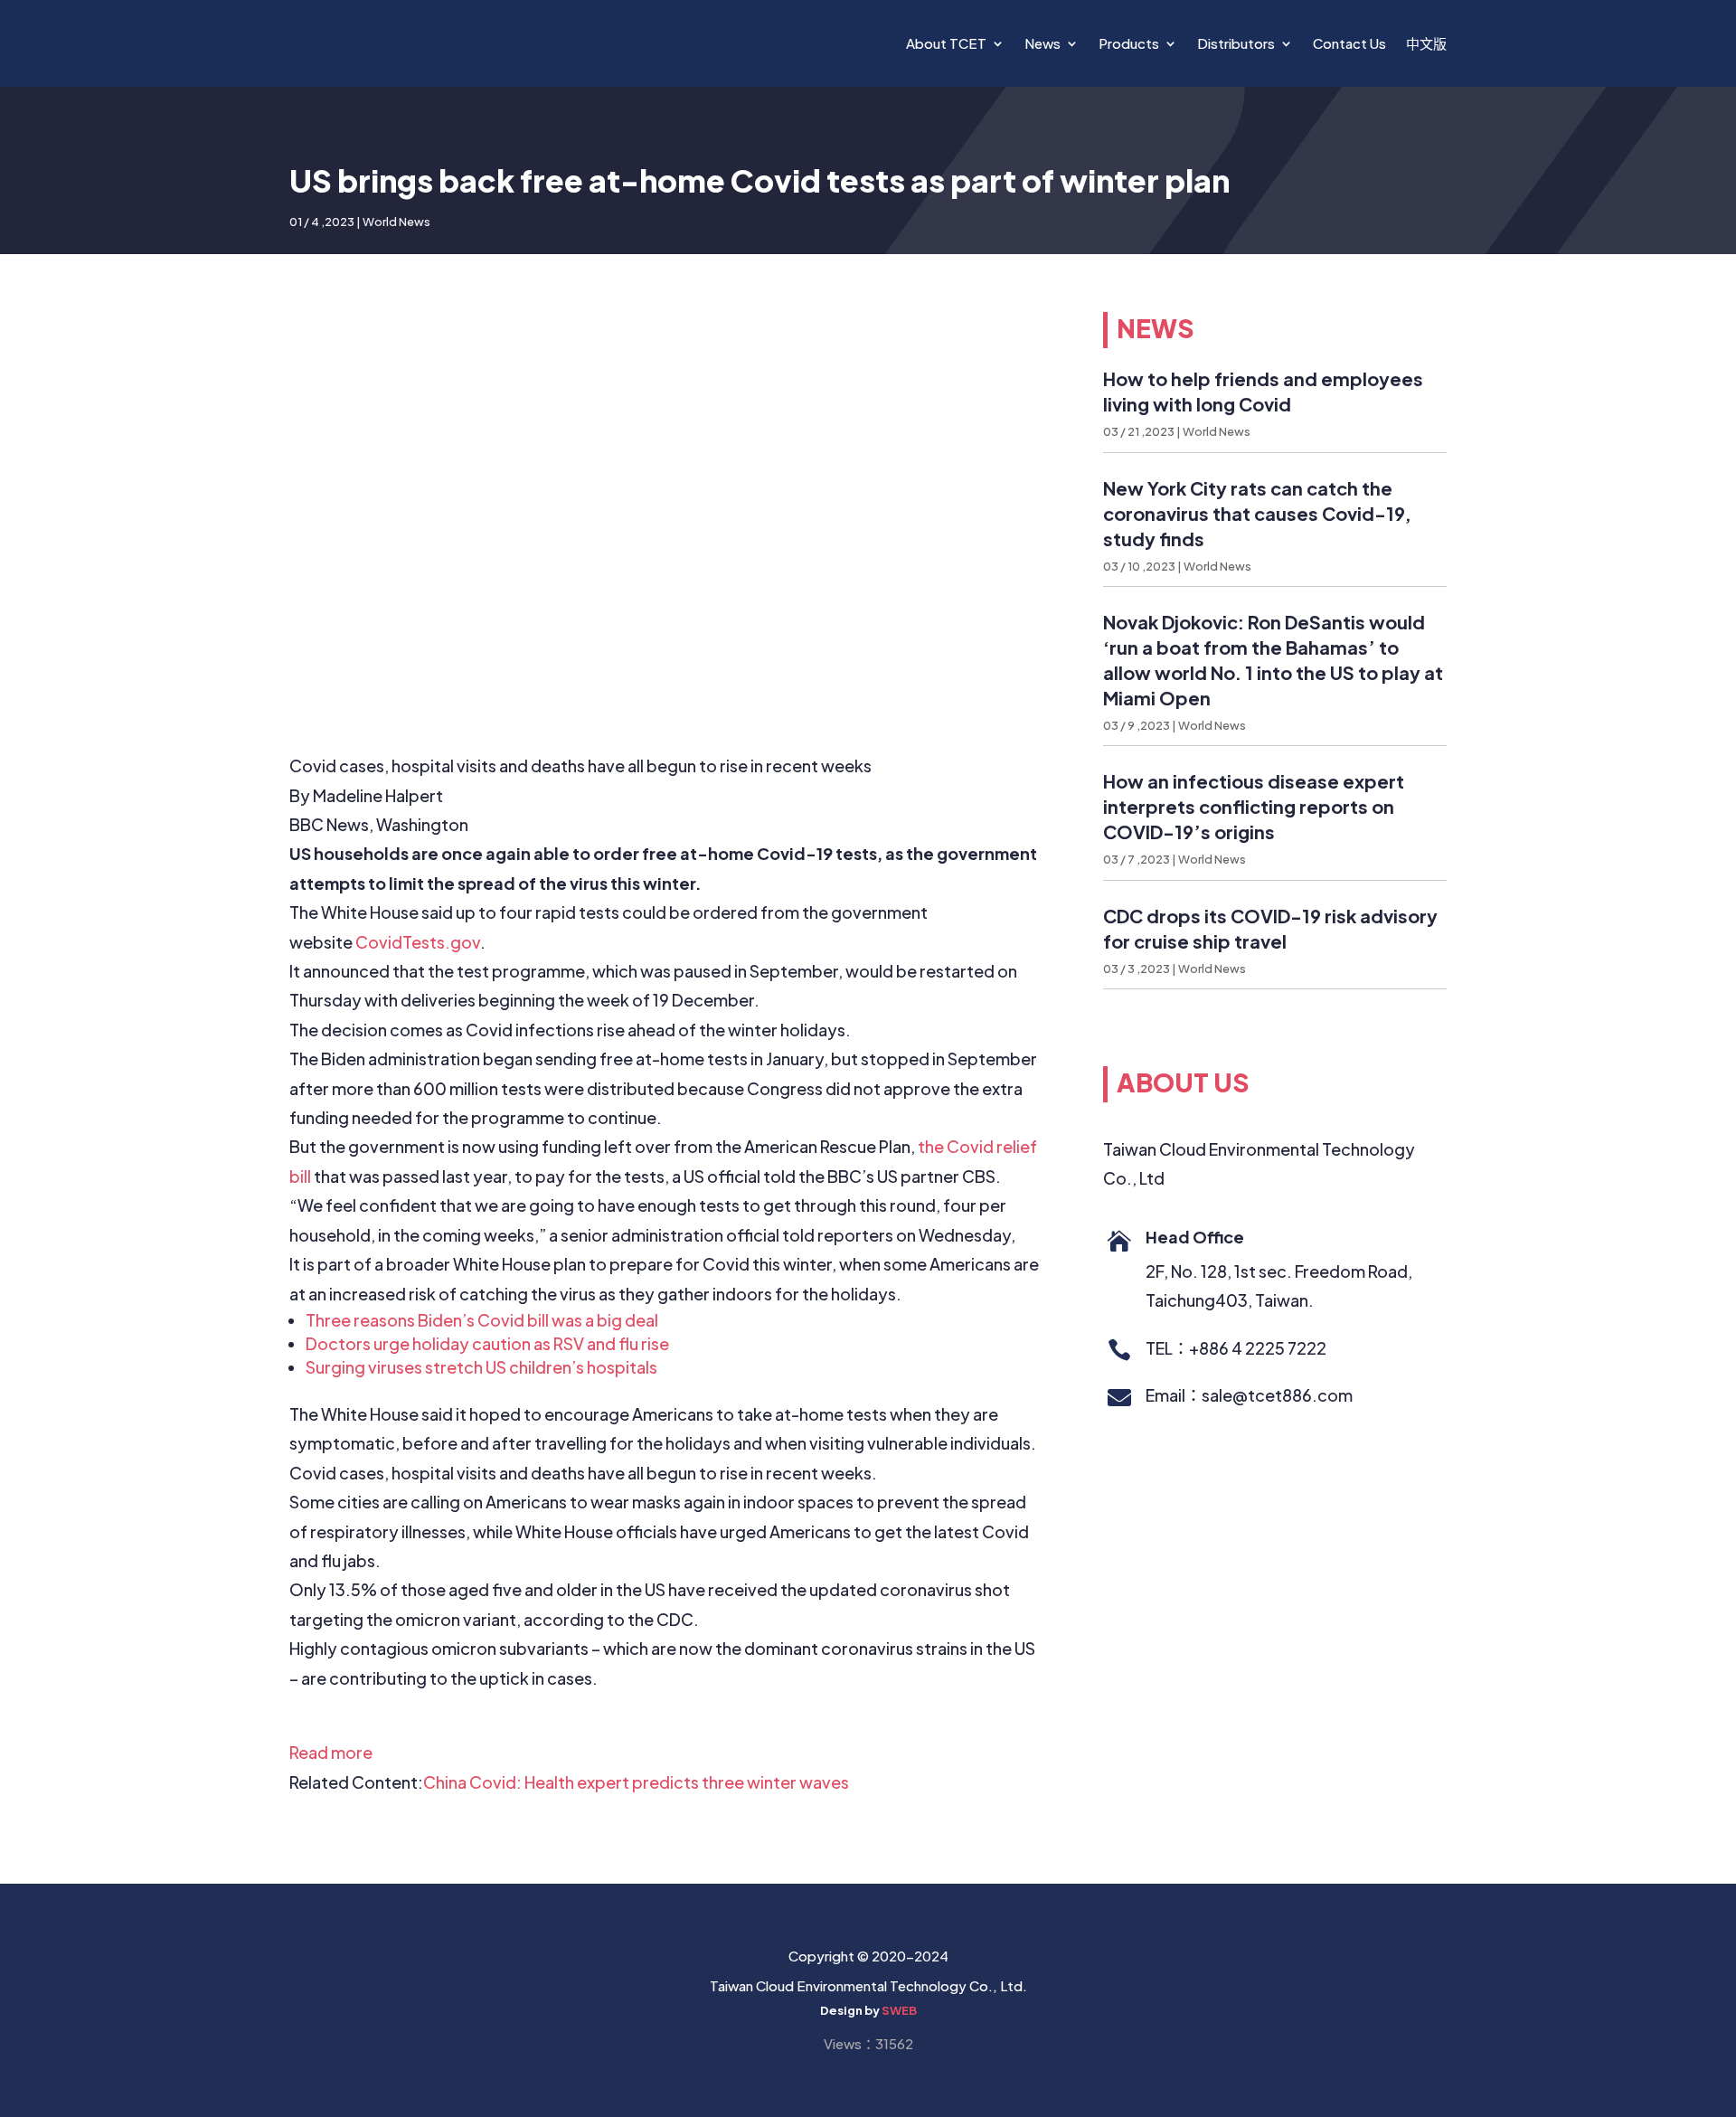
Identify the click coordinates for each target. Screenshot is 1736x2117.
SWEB (899, 2010)
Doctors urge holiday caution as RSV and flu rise (487, 1343)
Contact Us (1349, 43)
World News (396, 222)
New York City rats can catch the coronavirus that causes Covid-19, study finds (1257, 513)
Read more (331, 1752)
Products (1129, 43)
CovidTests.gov (418, 942)
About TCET (946, 43)
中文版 (1426, 43)
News (1043, 43)
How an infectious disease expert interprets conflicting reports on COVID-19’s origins (1254, 806)
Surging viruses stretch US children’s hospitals (481, 1367)
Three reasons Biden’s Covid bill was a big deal (482, 1320)
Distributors (1236, 43)
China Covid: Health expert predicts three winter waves (636, 1782)
